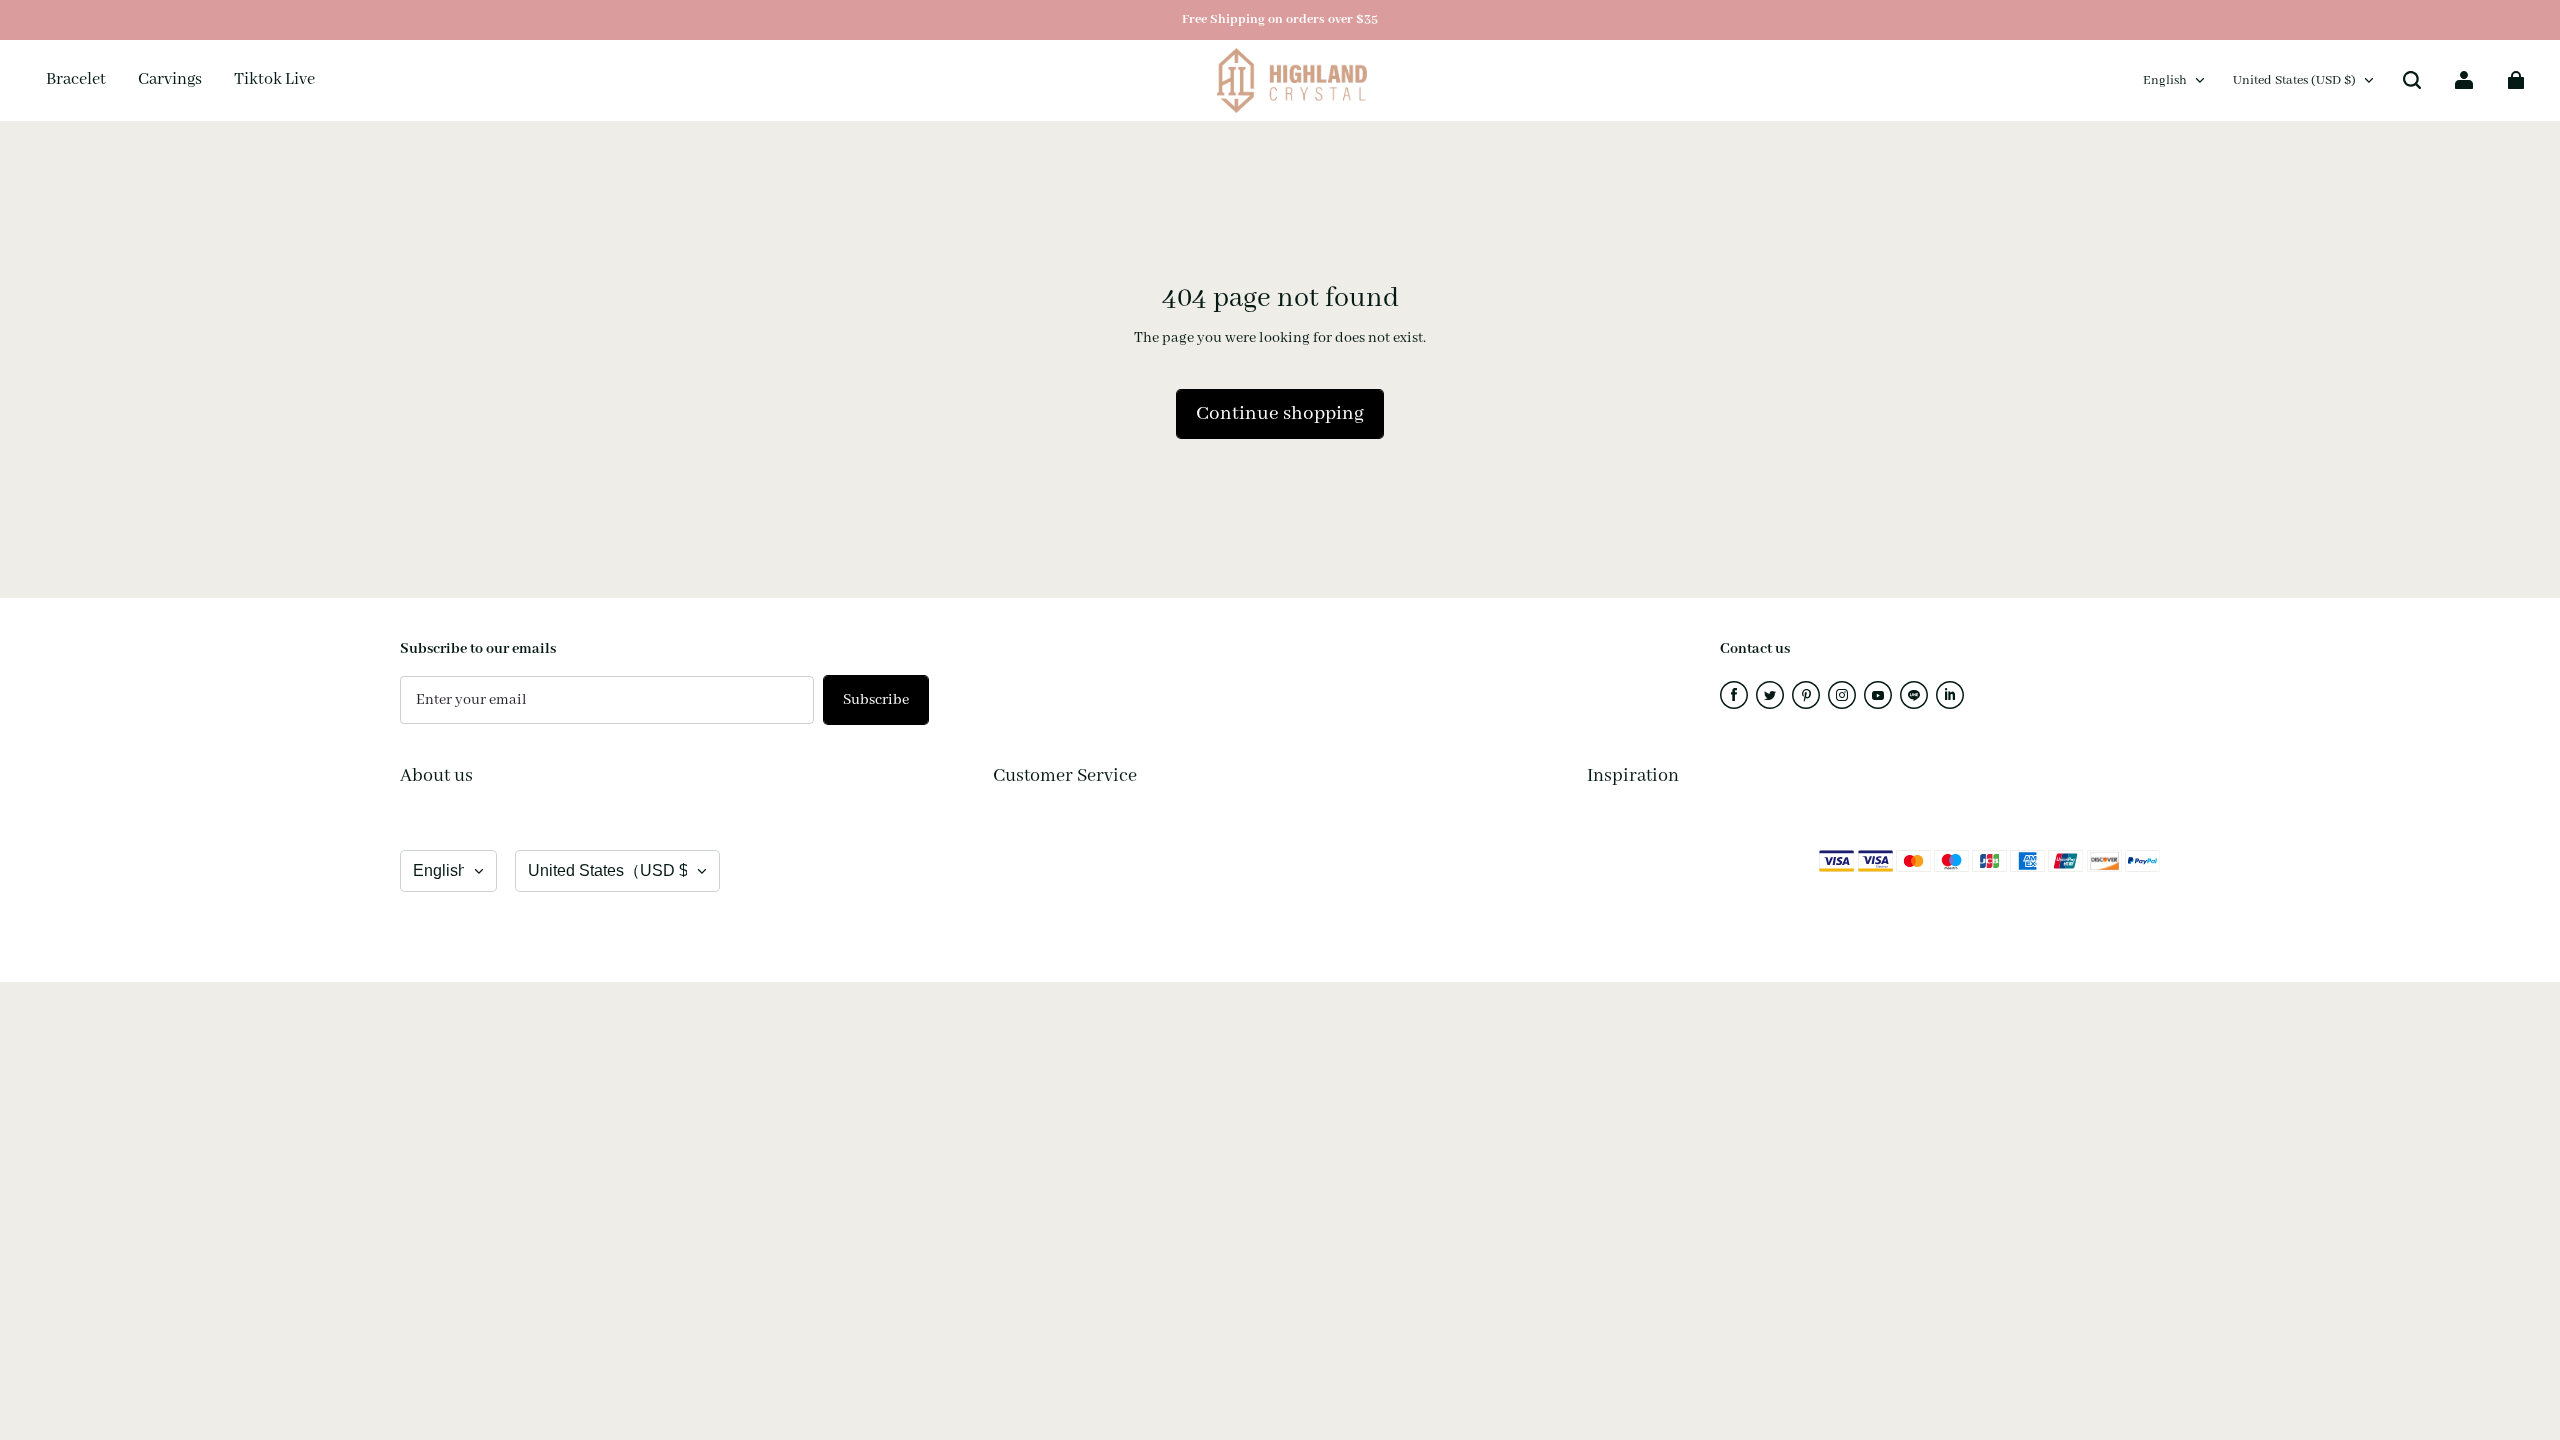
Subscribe (876, 700)
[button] (2412, 80)
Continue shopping (1280, 414)
